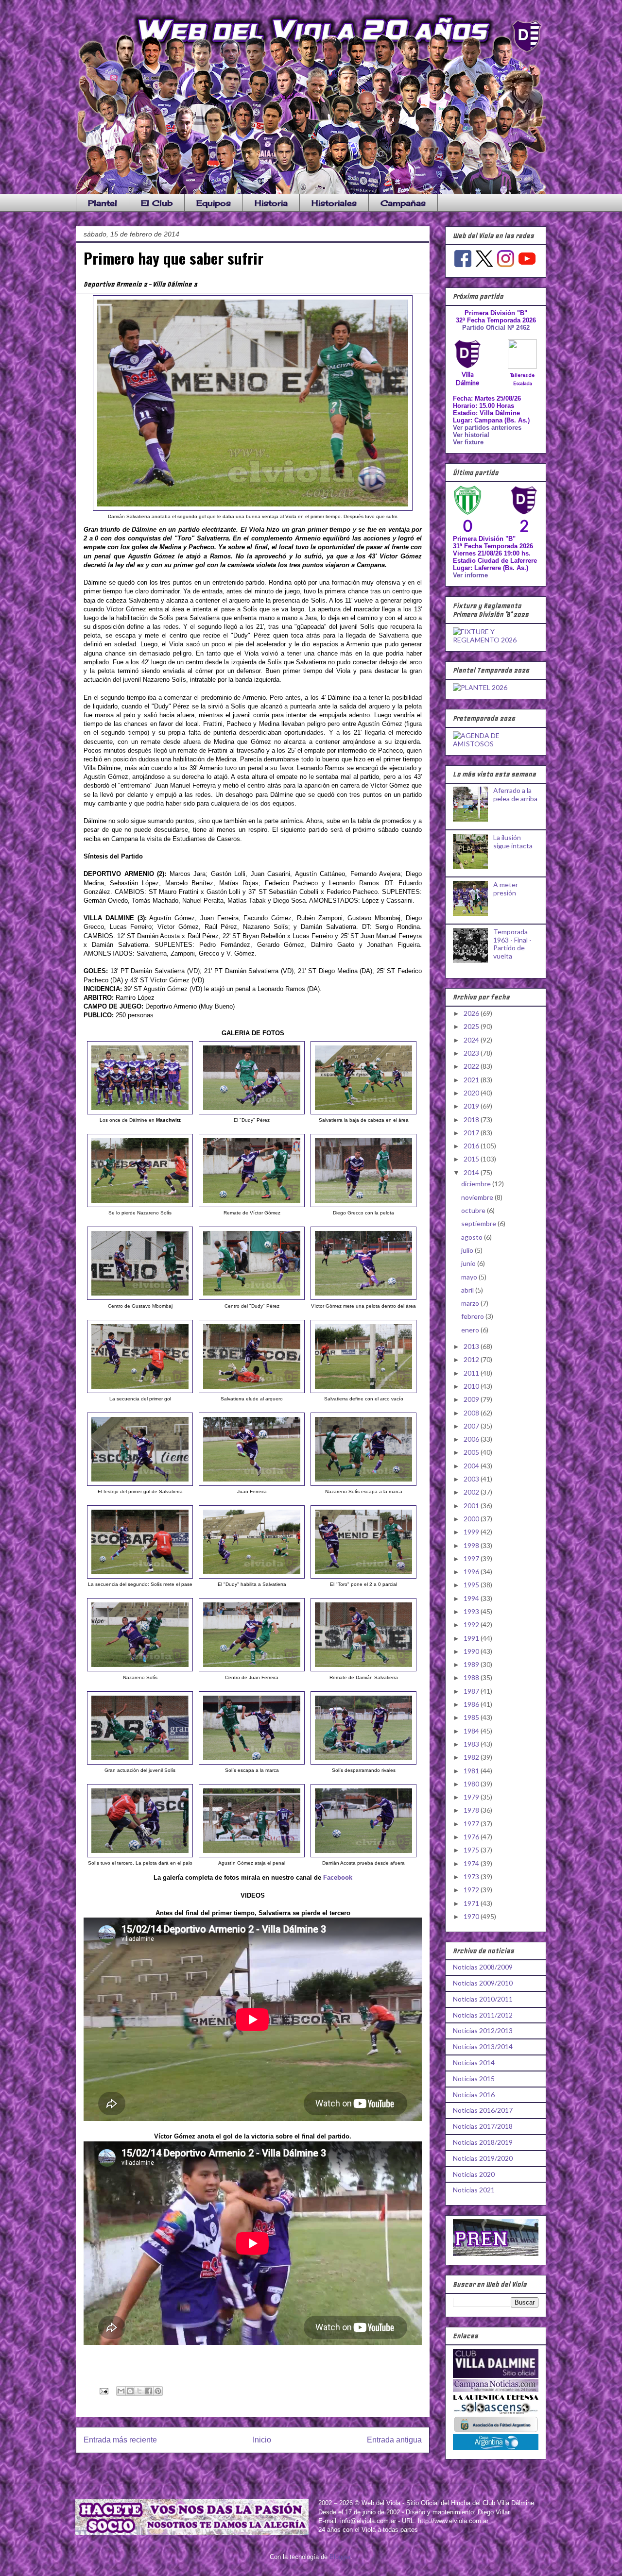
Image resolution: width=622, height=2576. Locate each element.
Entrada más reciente (120, 2440)
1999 (472, 1532)
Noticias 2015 (474, 2079)
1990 (472, 1651)
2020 (472, 1093)
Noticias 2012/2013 (483, 2030)
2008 (472, 1413)
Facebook (338, 1877)
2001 (472, 1506)
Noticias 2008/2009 (483, 1967)
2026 (472, 1013)
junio (469, 1263)
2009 (472, 1399)
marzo (471, 1303)
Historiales (334, 203)
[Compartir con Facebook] (149, 2391)
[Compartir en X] (139, 2391)
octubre (474, 1210)
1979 (472, 1797)
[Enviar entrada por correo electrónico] (103, 2391)
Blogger (340, 2557)
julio (468, 1250)
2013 (472, 1346)
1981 (472, 1771)
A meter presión (506, 889)
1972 (472, 1890)
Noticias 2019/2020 (483, 2158)
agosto (473, 1237)
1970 (472, 1916)
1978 (472, 1810)
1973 (472, 1877)
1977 (472, 1824)
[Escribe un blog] (130, 2391)
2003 (472, 1479)
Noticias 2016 (474, 2095)
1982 (472, 1757)
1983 (472, 1744)
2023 (472, 1053)
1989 (472, 1664)
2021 (472, 1080)
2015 (472, 1159)
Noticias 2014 (474, 2062)
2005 (472, 1452)
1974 (472, 1863)
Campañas (403, 203)
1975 (472, 1850)
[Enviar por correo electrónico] (121, 2391)
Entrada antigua (394, 2440)
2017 (472, 1133)
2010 (472, 1386)
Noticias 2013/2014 (483, 2046)
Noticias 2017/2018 (483, 2126)
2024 (472, 1040)
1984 (472, 1731)
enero (471, 1330)
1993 (472, 1611)
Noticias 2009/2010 (483, 1983)
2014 (472, 1172)
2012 (472, 1359)
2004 (472, 1466)
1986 (472, 1704)
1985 (472, 1717)
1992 (472, 1625)
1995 (472, 1585)
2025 (472, 1026)
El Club (157, 203)
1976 (472, 1837)
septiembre (479, 1223)
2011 (472, 1373)
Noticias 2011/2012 (483, 2015)
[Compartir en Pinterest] (158, 2391)
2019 (472, 1106)
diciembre (477, 1184)
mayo (470, 1277)
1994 (472, 1598)
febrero (473, 1316)
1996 (472, 1572)
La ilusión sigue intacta (513, 842)
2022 (472, 1066)
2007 (472, 1426)
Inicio (262, 2440)
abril (468, 1290)
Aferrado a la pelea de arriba (515, 794)
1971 (472, 1903)
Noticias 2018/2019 (483, 2142)
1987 (472, 1691)
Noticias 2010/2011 (483, 1999)
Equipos (214, 203)
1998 (472, 1545)
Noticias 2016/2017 (483, 2110)
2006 (472, 1439)
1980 (472, 1784)
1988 (472, 1677)
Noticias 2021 (474, 2190)
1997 (472, 1558)
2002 (472, 1492)
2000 (472, 1519)
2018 (472, 1120)
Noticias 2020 (474, 2174)
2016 (472, 1146)
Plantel (103, 203)
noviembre (478, 1197)
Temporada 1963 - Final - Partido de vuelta (512, 944)
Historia (271, 203)
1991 (472, 1638)
